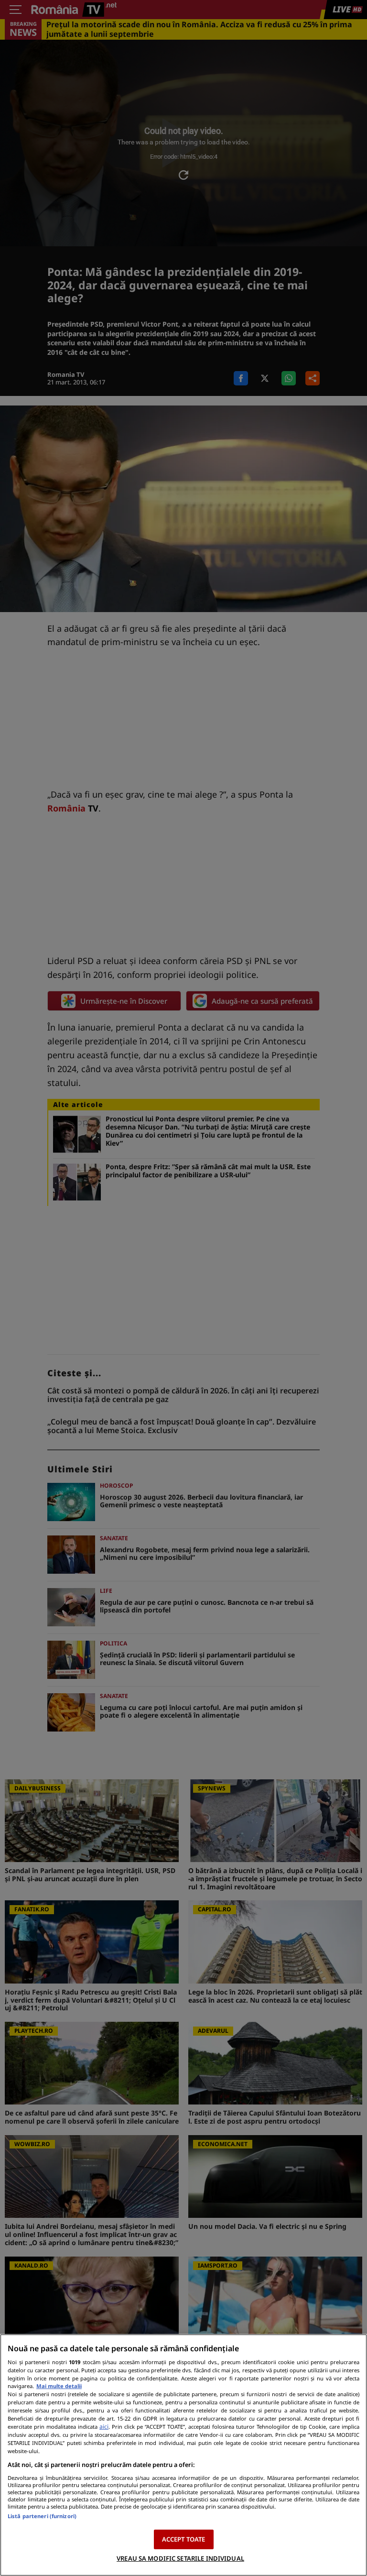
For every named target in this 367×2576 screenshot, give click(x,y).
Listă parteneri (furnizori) (42, 2516)
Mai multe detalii (59, 2386)
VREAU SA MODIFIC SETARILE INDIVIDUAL (180, 2558)
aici (104, 2427)
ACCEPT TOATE (184, 2539)
